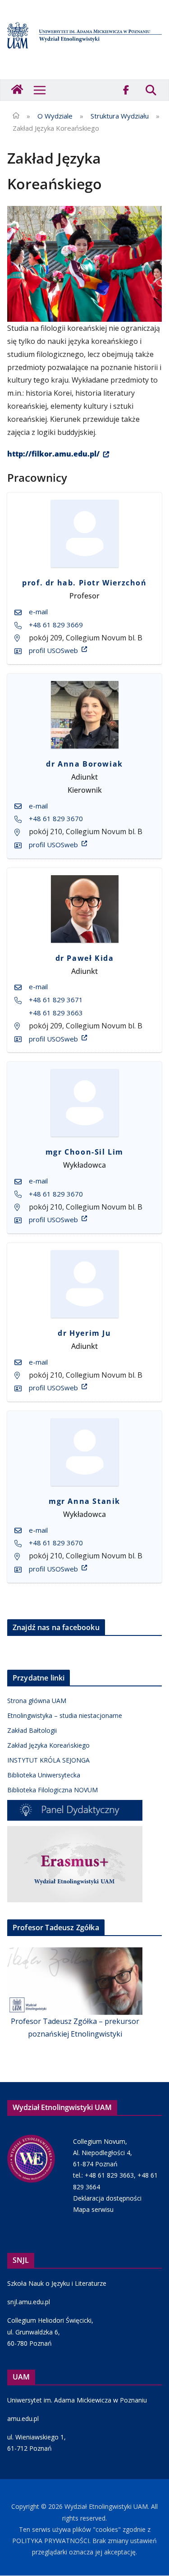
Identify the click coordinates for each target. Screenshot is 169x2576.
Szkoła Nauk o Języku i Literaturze (57, 2283)
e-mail (38, 612)
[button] (40, 90)
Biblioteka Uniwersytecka (44, 1775)
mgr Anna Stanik (84, 1501)
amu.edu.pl (23, 2418)
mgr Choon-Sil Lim (84, 1152)
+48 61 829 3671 (56, 1000)
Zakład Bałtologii (32, 1730)
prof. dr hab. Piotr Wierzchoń (84, 583)
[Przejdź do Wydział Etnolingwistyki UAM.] (16, 116)
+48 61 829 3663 (56, 1013)
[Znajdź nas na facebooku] (126, 90)
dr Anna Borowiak (84, 764)
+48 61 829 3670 (56, 818)
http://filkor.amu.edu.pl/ (53, 454)
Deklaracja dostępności (107, 2198)
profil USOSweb (53, 650)
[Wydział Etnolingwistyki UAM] (18, 90)
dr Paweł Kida (85, 958)
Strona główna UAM (37, 1701)
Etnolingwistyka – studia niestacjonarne (65, 1715)
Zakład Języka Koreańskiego (48, 1745)
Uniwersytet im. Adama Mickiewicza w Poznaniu (77, 2400)
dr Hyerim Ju (84, 1333)
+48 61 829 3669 (56, 625)
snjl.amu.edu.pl (29, 2302)
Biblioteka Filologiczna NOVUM (53, 1790)
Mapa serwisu (93, 2209)
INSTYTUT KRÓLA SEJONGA (48, 1760)
